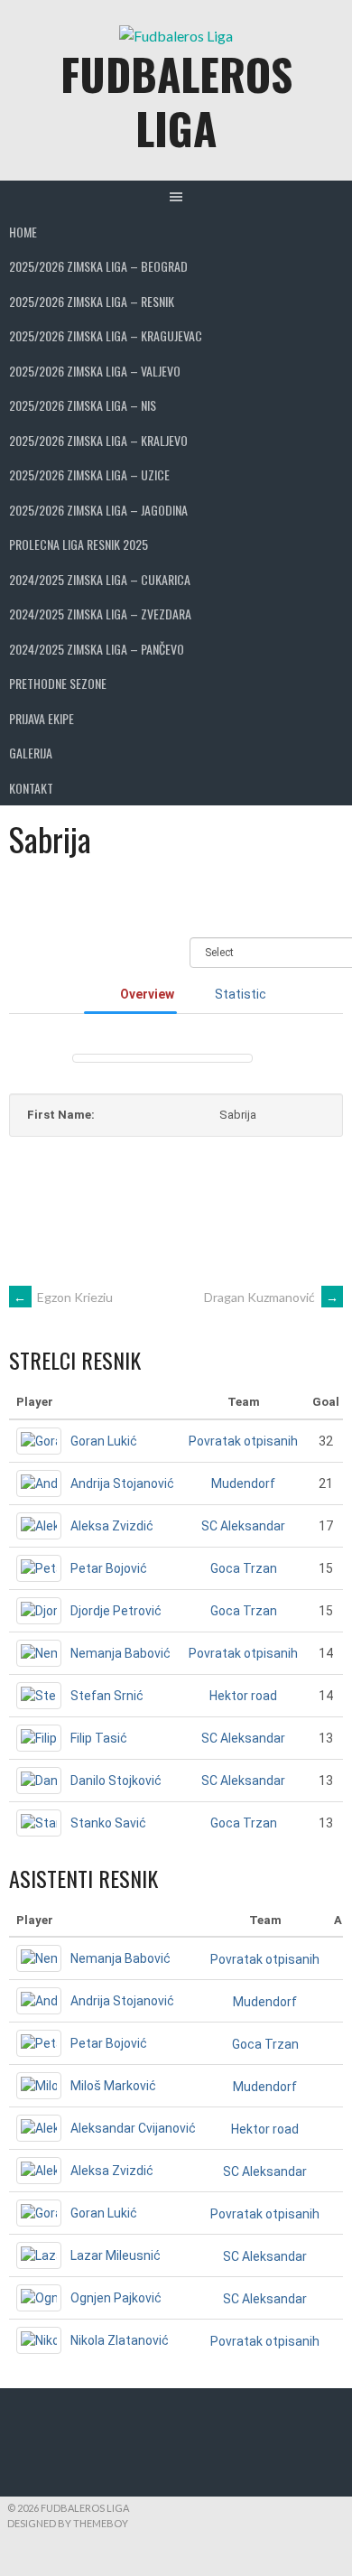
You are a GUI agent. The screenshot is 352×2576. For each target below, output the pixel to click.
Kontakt (31, 788)
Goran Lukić (104, 1441)
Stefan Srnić (107, 1696)
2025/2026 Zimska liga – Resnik (92, 301)
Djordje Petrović (116, 1611)
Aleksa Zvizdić (112, 1526)
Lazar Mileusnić (116, 2255)
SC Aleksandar (243, 1526)
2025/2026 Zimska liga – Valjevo (95, 371)
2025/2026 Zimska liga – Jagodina (98, 510)
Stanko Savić (108, 1823)
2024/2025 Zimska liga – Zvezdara (100, 614)
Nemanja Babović (120, 1653)
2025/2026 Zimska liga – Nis (83, 405)
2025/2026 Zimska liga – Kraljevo (98, 440)
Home (23, 232)
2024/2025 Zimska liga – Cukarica (100, 579)
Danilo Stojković (116, 1781)
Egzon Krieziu (63, 1297)
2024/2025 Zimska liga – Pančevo (97, 649)
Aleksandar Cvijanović (133, 2128)
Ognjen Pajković (116, 2298)
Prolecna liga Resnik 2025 (79, 544)
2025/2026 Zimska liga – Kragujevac (106, 335)
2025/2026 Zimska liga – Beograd (98, 266)
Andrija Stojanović (122, 1483)
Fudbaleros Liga (176, 101)
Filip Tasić (99, 1738)
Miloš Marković (113, 2086)
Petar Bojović (109, 1568)
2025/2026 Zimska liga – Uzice (89, 474)
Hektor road (243, 1696)
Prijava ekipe (42, 718)
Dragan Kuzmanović (271, 1297)
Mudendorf (243, 1483)
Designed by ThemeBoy (68, 2523)
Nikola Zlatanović (120, 2340)
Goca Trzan (244, 1568)
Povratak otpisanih (243, 1441)
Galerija (31, 753)
